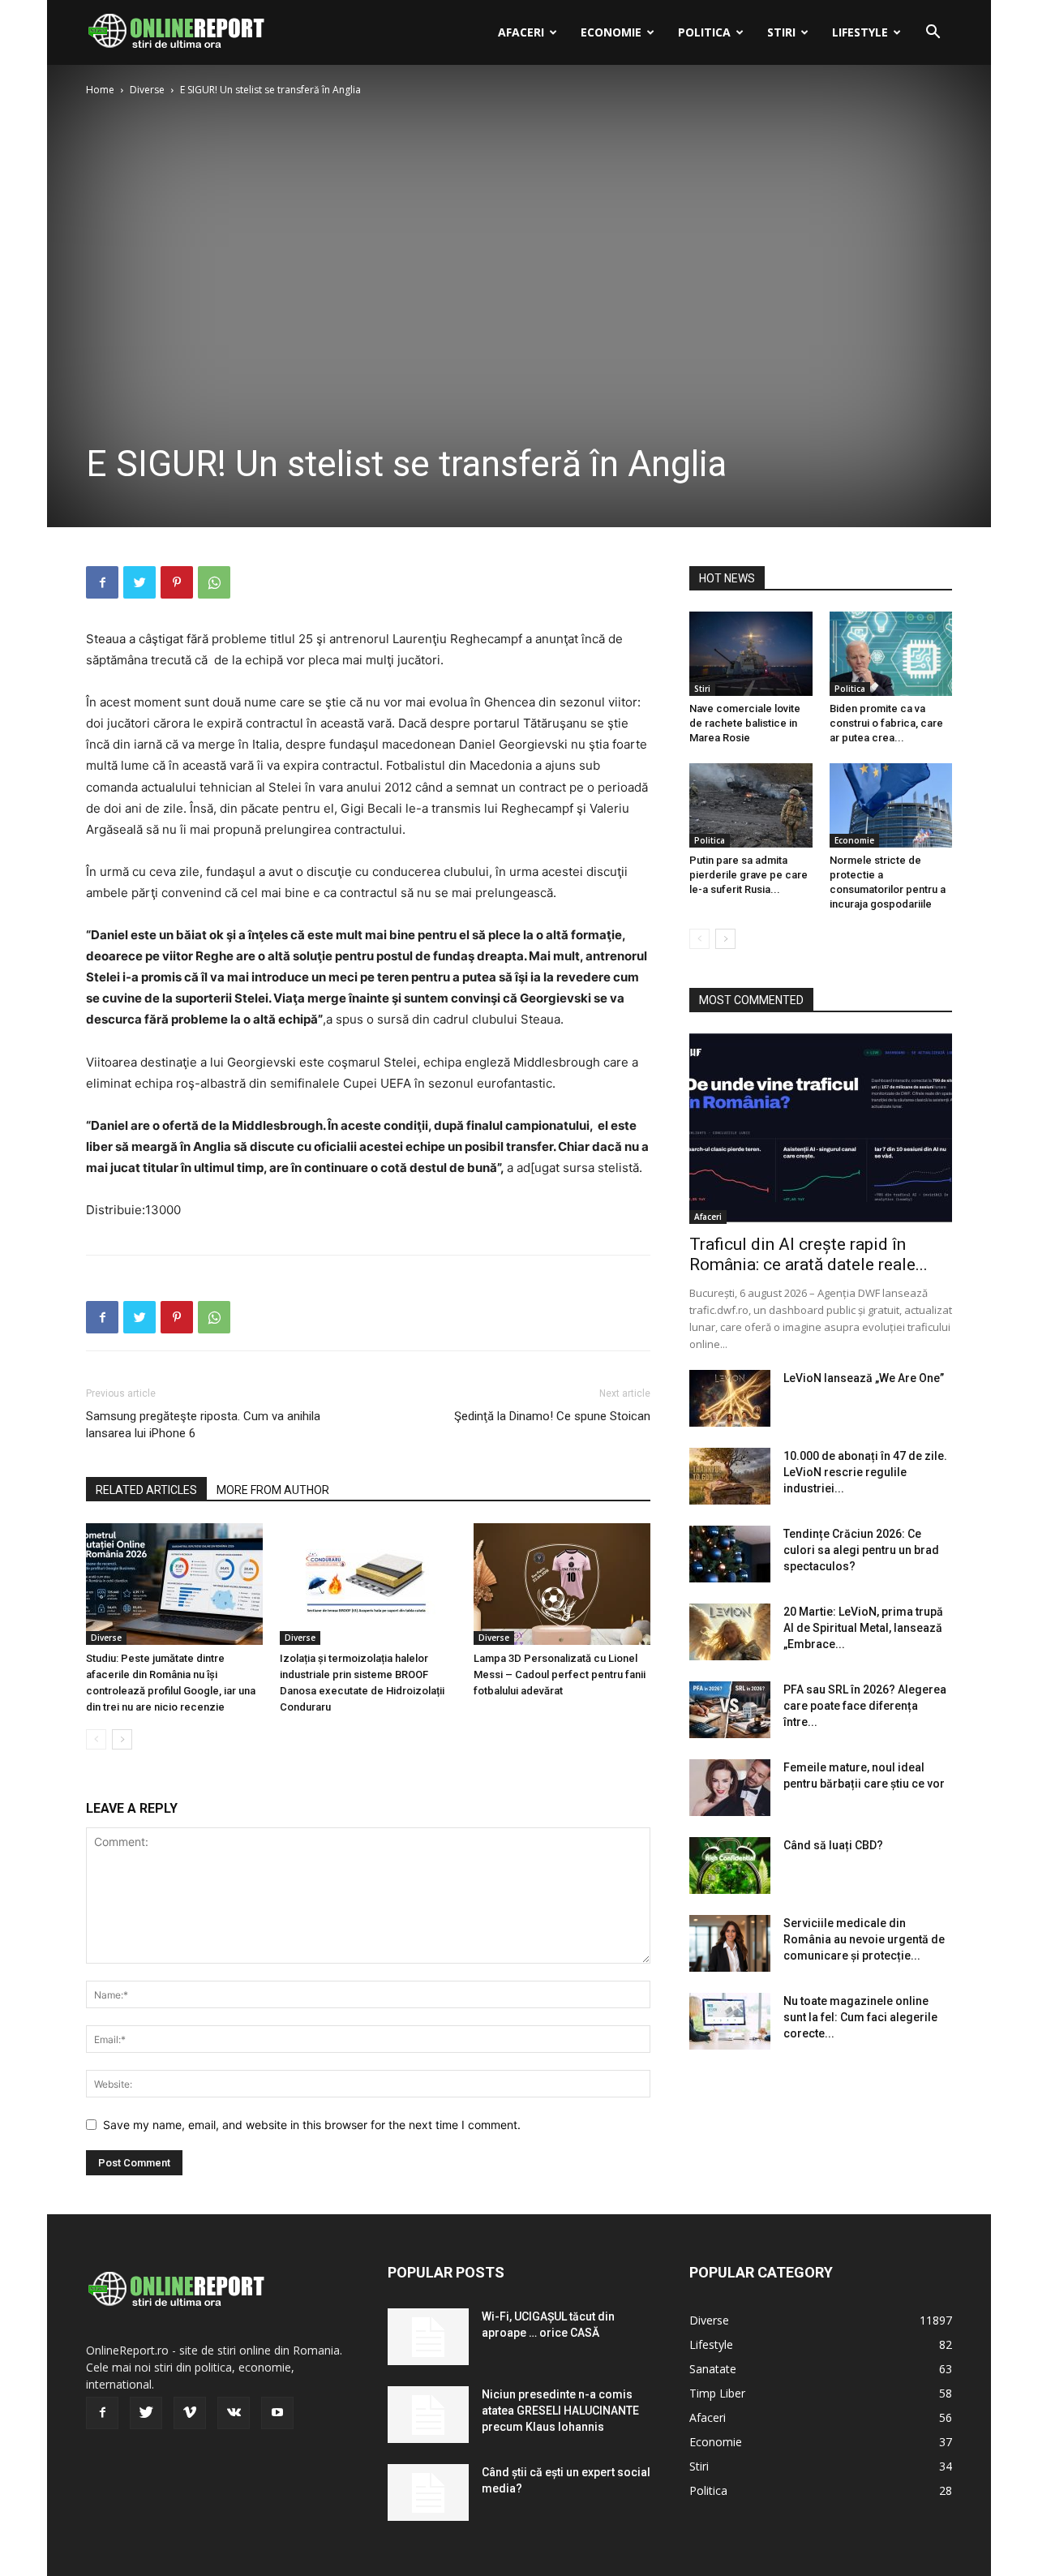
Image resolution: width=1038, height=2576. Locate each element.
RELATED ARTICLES (146, 1490)
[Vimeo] (190, 2413)
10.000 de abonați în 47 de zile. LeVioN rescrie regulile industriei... (865, 1472)
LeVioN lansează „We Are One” (864, 1378)
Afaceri (521, 32)
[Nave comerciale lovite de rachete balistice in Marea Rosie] (751, 654)
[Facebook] (102, 582)
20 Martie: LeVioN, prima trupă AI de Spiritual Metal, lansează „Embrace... (863, 1628)
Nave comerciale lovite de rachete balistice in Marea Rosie (745, 723)
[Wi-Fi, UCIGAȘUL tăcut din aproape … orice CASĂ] (428, 2337)
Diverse (147, 90)
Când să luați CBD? (833, 1845)
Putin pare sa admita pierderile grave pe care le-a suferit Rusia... (748, 875)
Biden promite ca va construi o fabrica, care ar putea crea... (886, 723)
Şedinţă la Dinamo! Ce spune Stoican (552, 1416)
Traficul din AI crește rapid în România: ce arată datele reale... (809, 1254)
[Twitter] (139, 582)
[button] (933, 34)
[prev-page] (96, 1739)
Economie (611, 32)
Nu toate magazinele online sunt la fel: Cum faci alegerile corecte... (860, 2017)
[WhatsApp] (214, 582)
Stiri (781, 32)
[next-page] (122, 1739)
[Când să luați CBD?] (730, 1865)
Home (100, 90)
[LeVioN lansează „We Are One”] (730, 1398)
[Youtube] (277, 2413)
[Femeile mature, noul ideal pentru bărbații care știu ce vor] (730, 1788)
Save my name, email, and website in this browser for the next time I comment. (312, 2125)
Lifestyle (860, 32)
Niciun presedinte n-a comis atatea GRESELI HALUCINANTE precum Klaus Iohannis (560, 2411)
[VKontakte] (234, 2413)
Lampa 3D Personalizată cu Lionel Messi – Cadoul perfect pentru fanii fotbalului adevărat (560, 1674)
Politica (704, 32)
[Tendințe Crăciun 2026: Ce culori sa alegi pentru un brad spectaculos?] (730, 1554)
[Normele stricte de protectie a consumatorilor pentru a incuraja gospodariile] (891, 805)
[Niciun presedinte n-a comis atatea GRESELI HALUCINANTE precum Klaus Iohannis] (428, 2415)
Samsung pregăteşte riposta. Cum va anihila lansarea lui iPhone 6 (203, 1425)
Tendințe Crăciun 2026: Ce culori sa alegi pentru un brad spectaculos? (861, 1550)
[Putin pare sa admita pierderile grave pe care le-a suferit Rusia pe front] (751, 805)
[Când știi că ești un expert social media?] (428, 2492)
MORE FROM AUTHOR (273, 1490)
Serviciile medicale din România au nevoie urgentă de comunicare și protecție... (864, 1939)
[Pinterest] (177, 582)
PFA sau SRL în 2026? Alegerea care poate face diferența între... (865, 1706)
